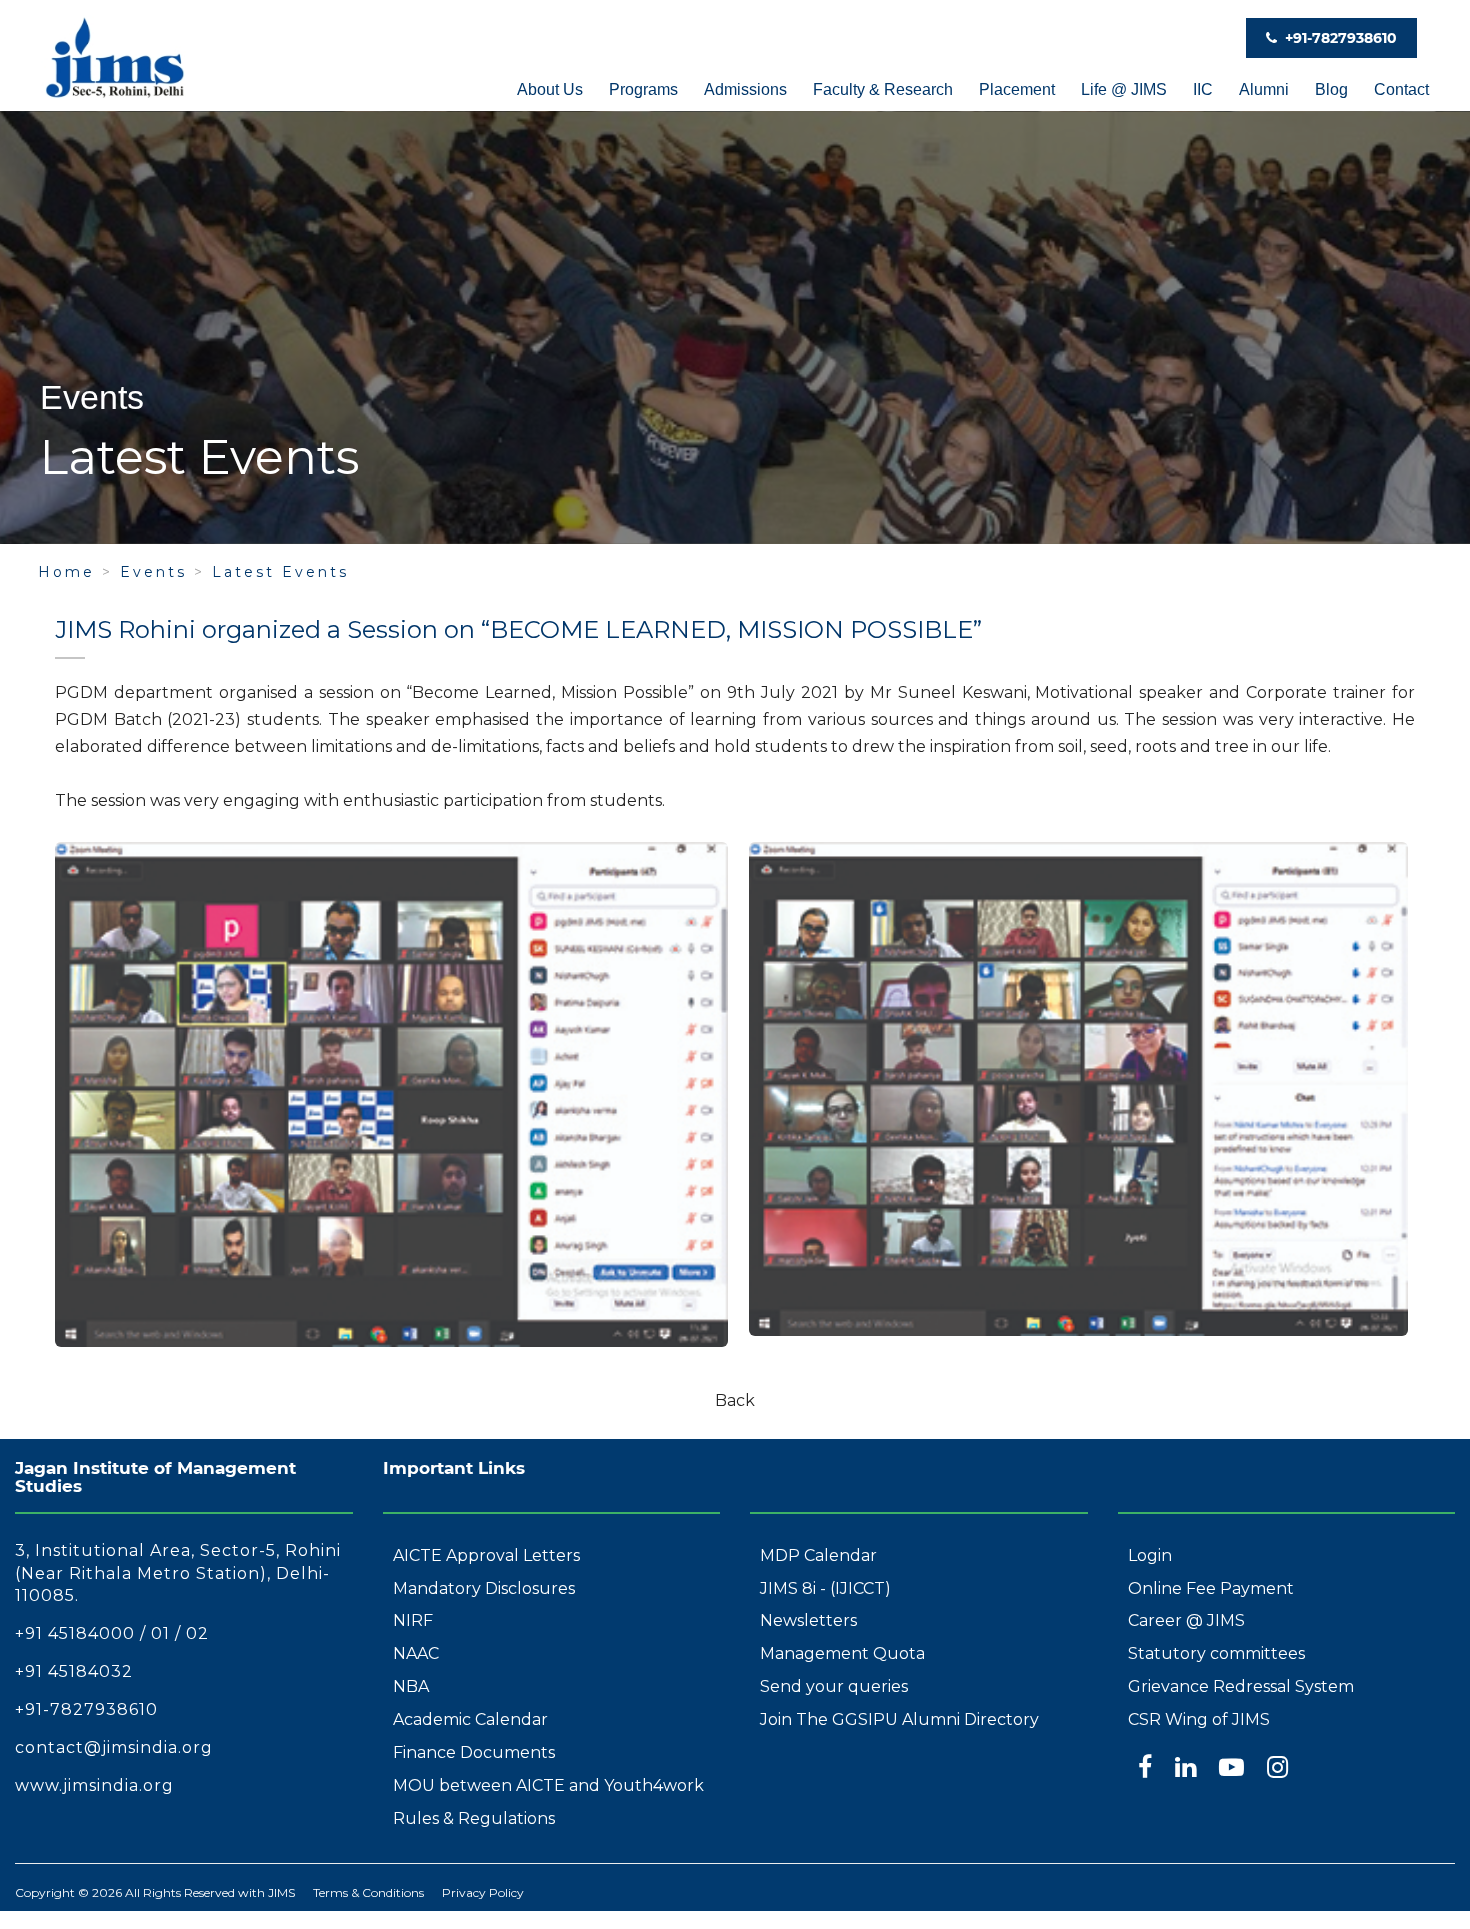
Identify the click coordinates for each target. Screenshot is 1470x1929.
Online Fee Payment (1211, 1588)
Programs (643, 89)
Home (66, 572)
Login (1150, 1555)
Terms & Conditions (368, 1892)
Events (153, 572)
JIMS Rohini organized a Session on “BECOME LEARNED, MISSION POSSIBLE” (518, 629)
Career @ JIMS (1186, 1620)
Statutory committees (1216, 1653)
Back (735, 1400)
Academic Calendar (470, 1719)
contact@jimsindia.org (114, 1747)
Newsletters (808, 1620)
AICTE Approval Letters (486, 1555)
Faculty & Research (883, 89)
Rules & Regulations (474, 1818)
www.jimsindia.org (94, 1785)
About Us (550, 89)
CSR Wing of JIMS (1199, 1719)
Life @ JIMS (1124, 89)
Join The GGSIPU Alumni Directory (899, 1719)
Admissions (745, 89)
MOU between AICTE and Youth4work (548, 1785)
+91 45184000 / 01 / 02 (112, 1633)
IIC (1203, 89)
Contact (1401, 89)
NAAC (416, 1653)
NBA (411, 1686)
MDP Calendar (818, 1555)
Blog (1331, 89)
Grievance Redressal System (1241, 1686)
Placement (1017, 89)
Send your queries (834, 1686)
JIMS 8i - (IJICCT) (825, 1588)
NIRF (413, 1620)
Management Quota (842, 1653)
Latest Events (280, 572)
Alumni (1264, 89)
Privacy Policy (483, 1892)
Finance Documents (474, 1752)
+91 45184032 (74, 1671)
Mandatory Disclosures (484, 1588)
